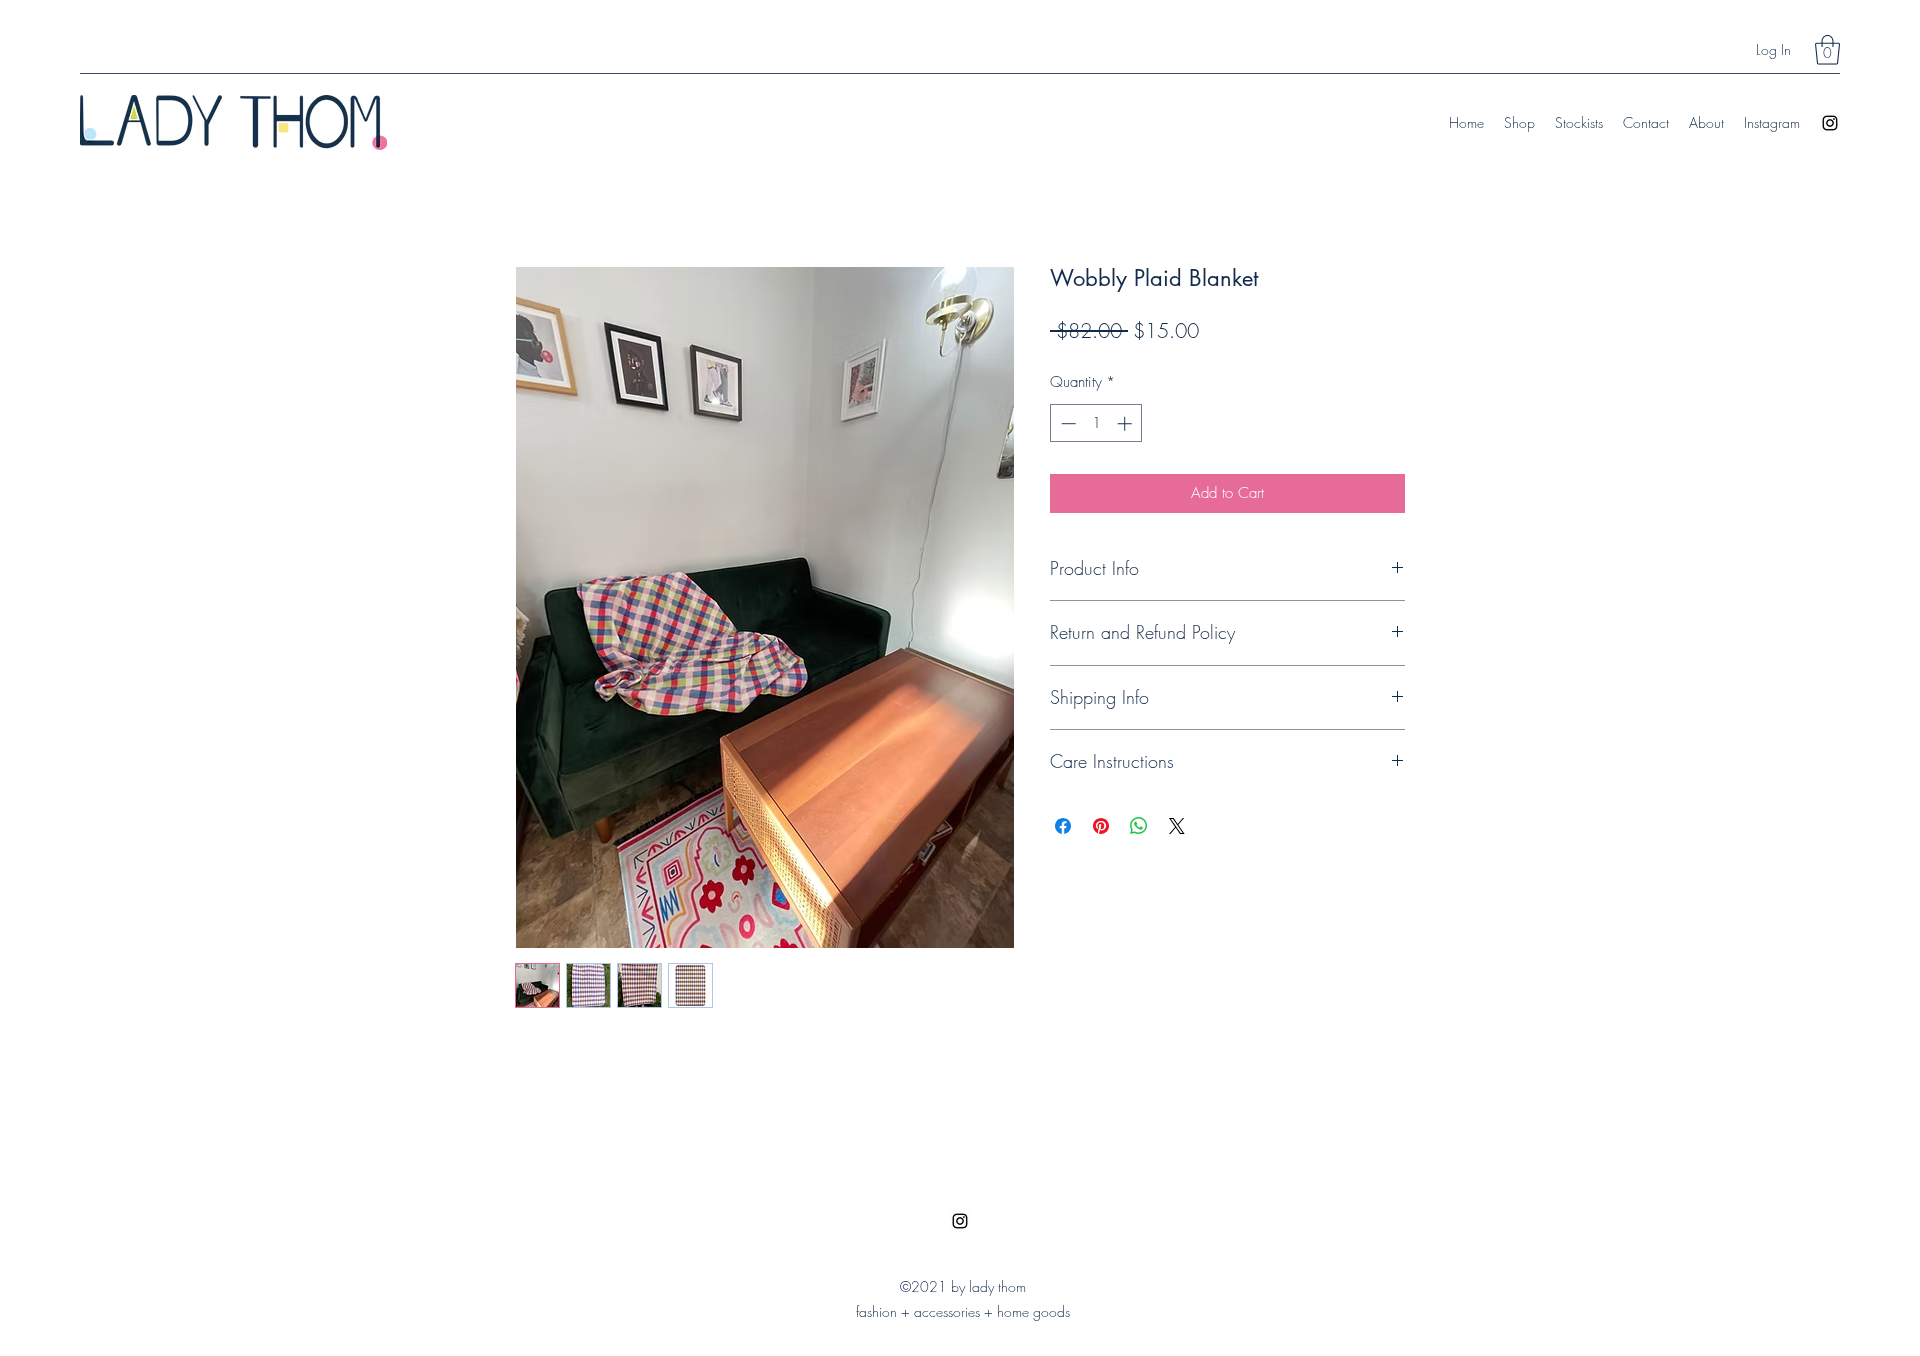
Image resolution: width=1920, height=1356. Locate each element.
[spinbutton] (1096, 423)
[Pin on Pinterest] (1101, 826)
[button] (1827, 50)
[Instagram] (1830, 123)
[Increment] (1126, 423)
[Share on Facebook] (1063, 826)
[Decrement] (1066, 423)
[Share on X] (1177, 826)
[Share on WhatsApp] (1139, 826)
